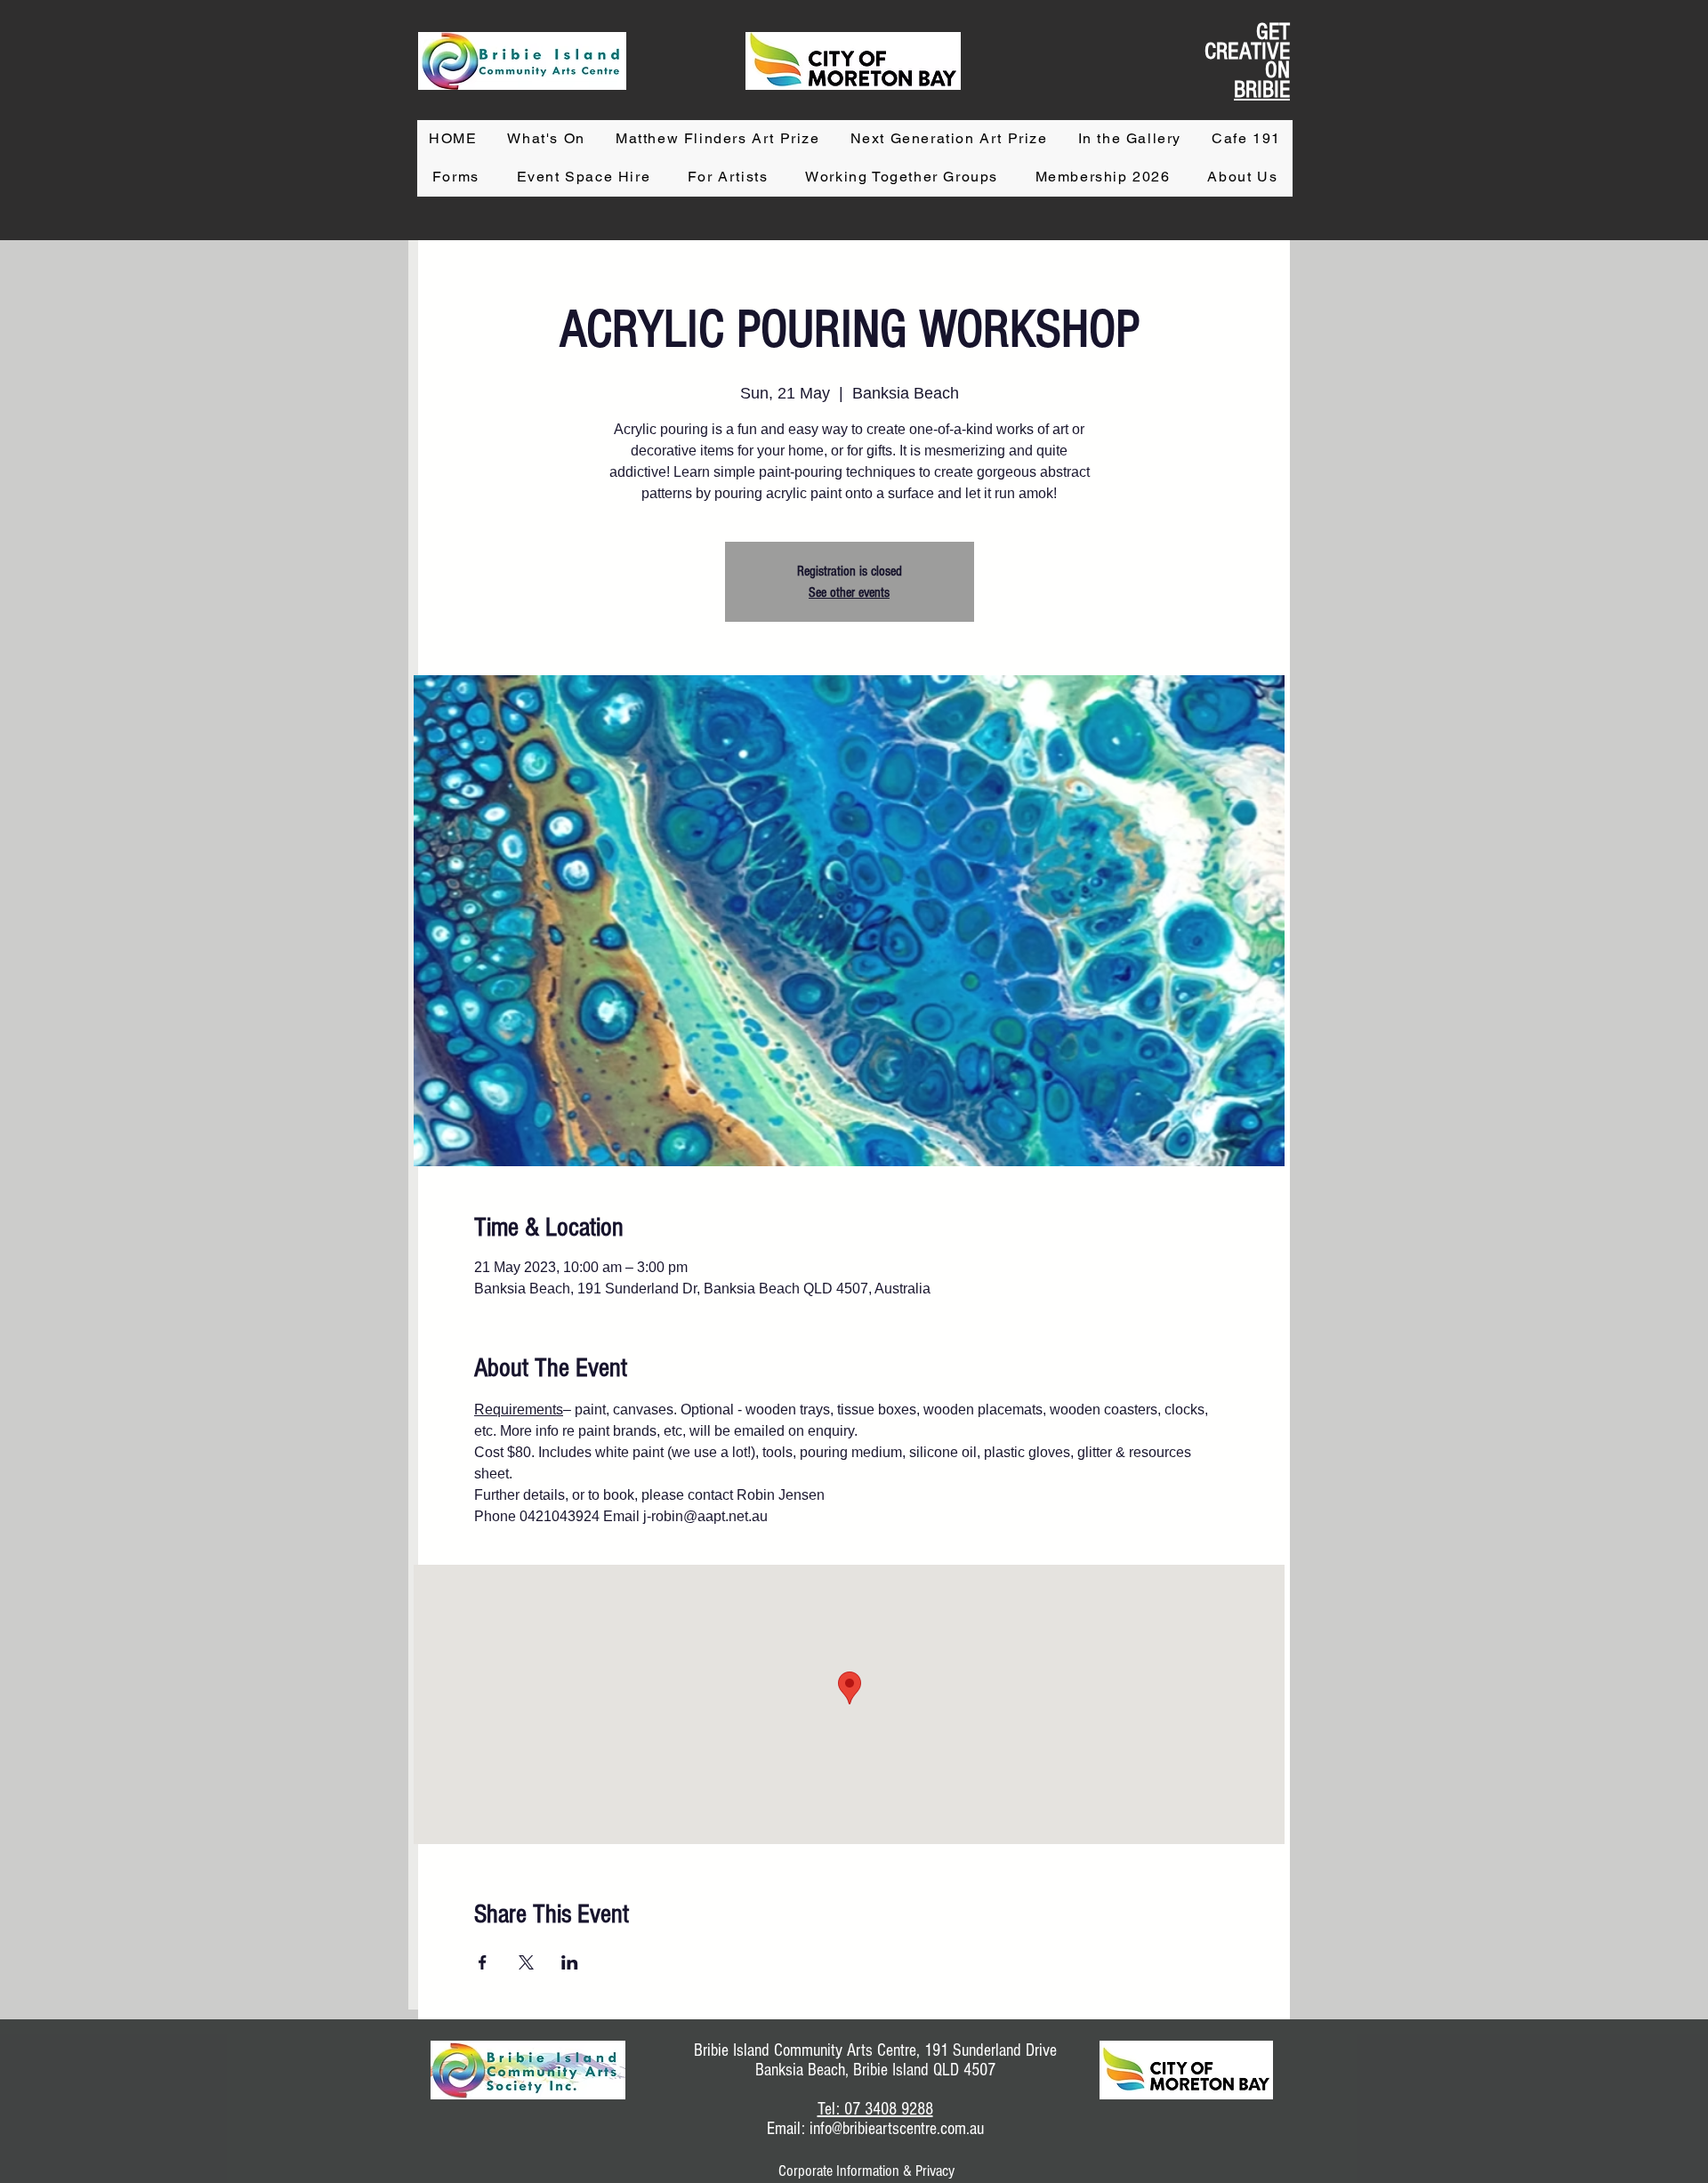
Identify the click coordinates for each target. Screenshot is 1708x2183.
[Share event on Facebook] (483, 1962)
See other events (849, 592)
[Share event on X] (526, 1962)
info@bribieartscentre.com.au (897, 2129)
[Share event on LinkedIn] (570, 1962)
